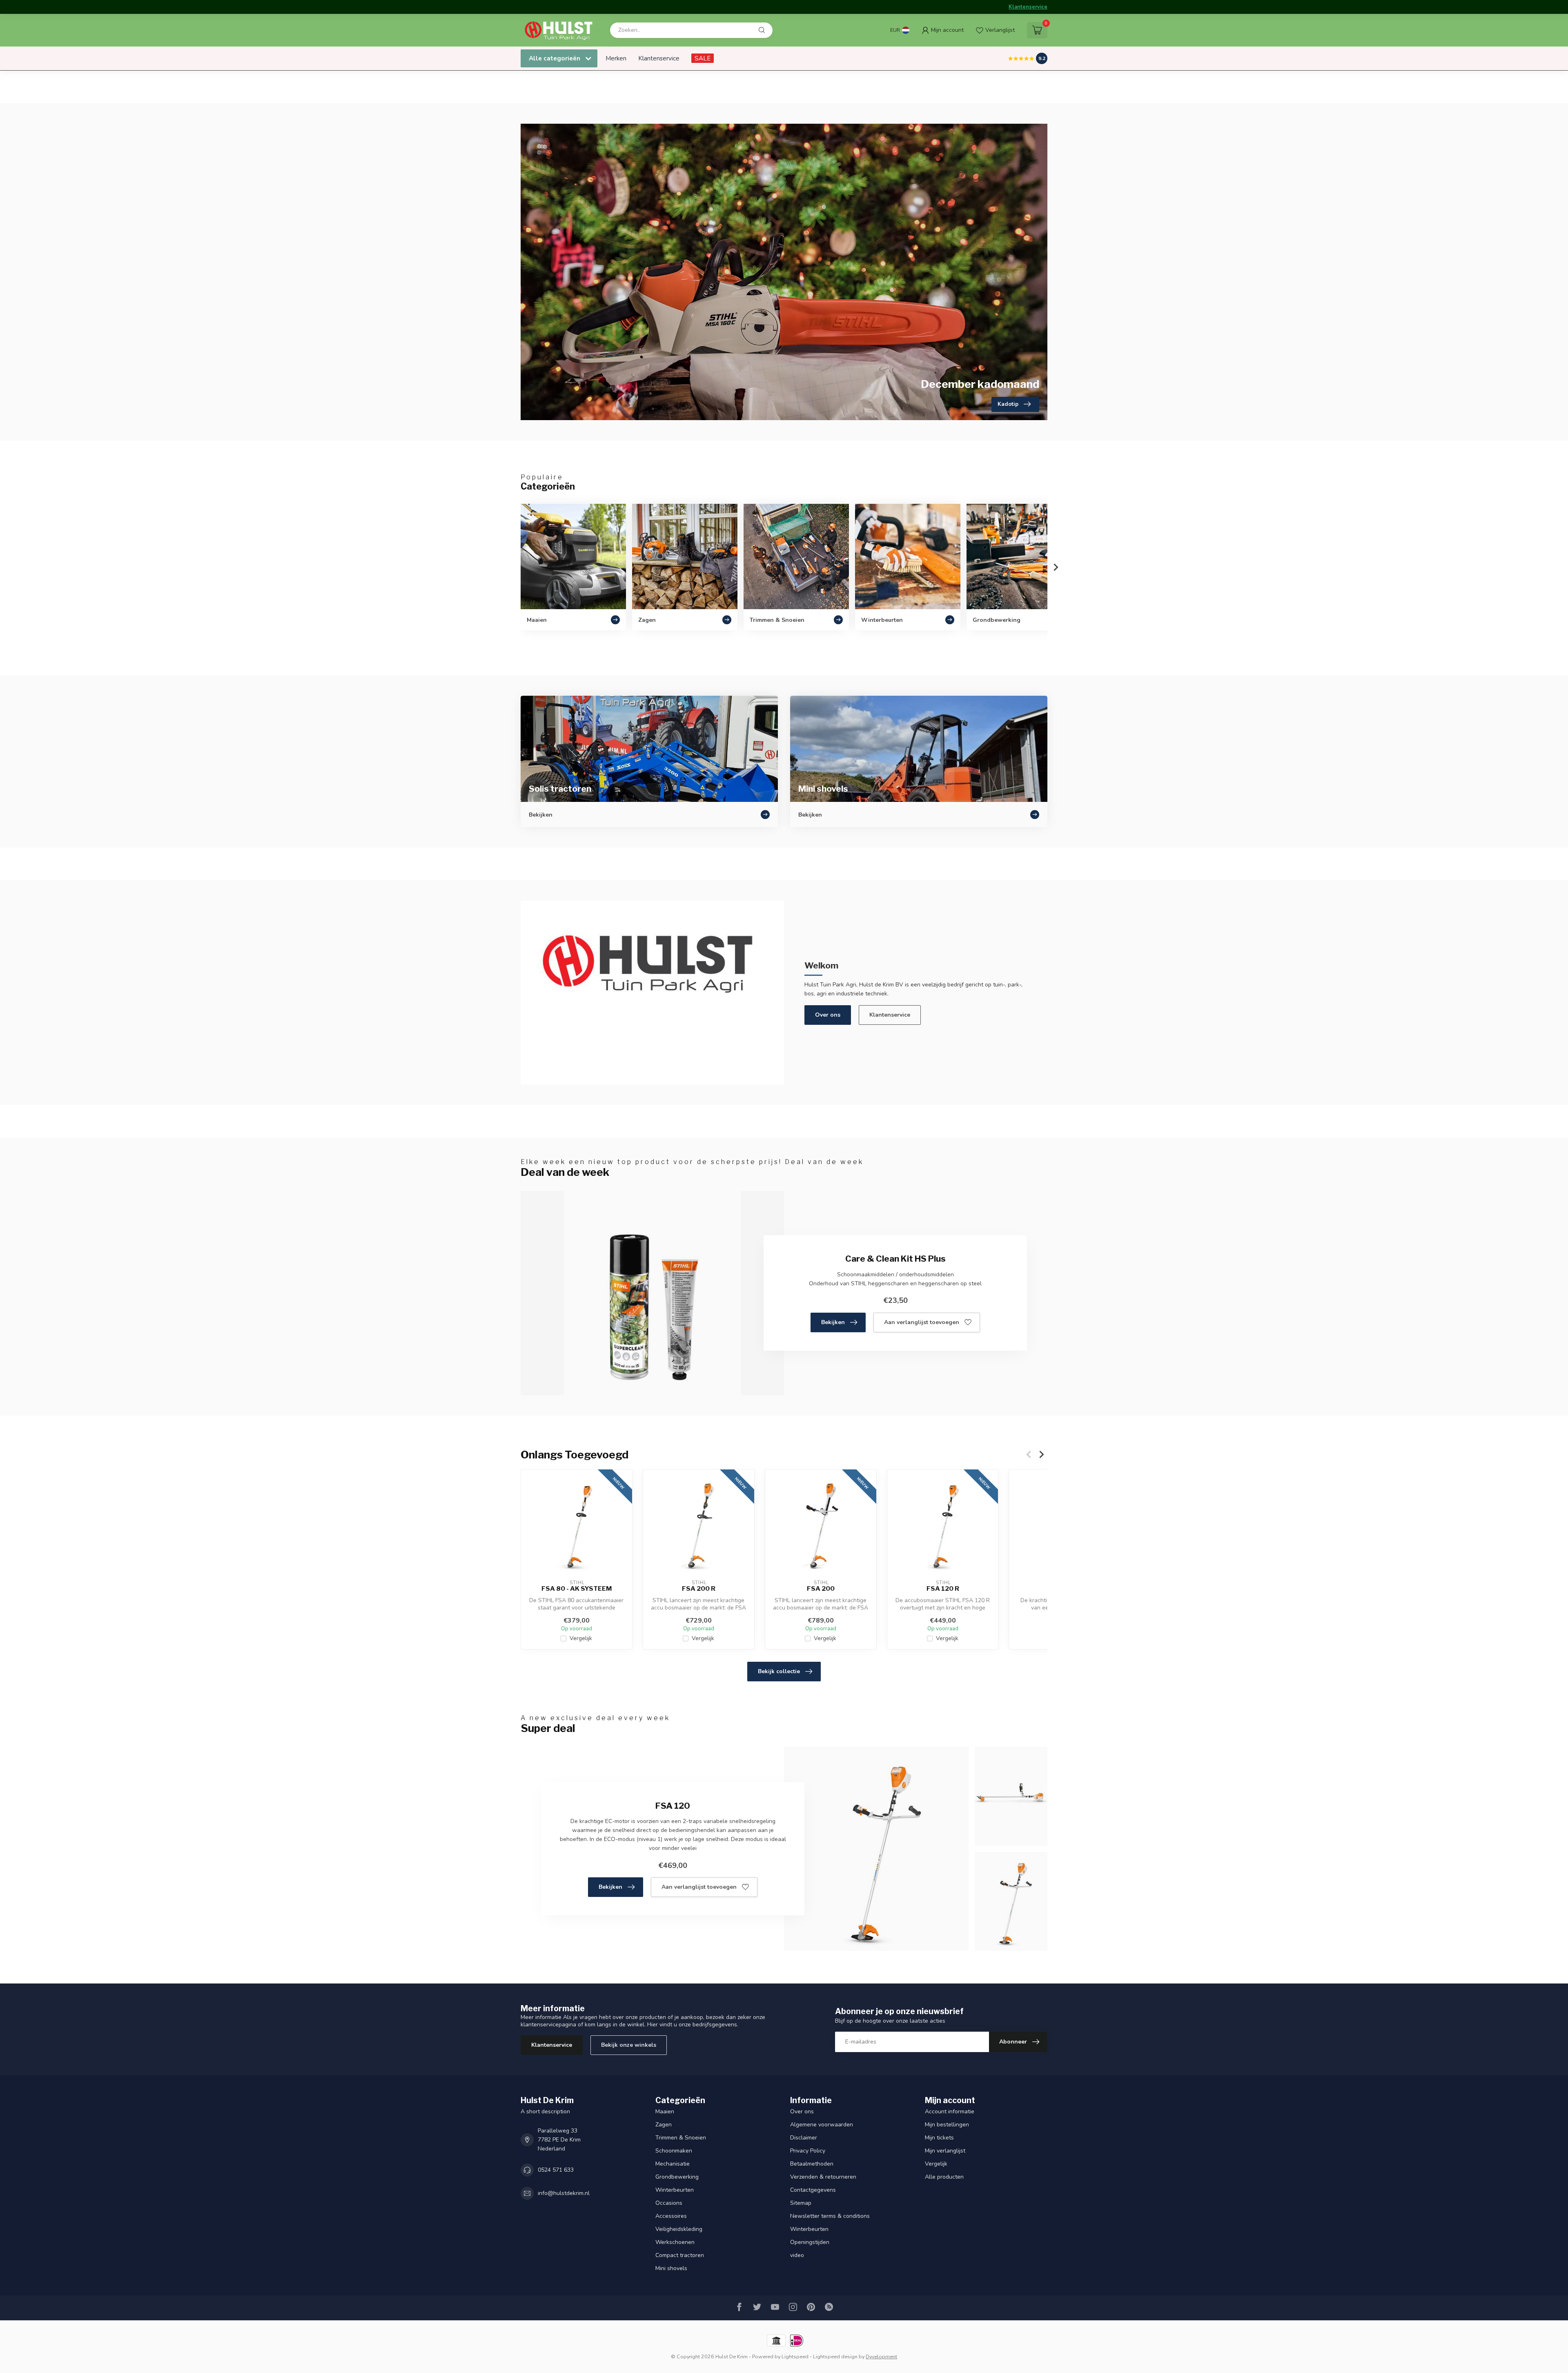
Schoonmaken (674, 2151)
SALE (703, 58)
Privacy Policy (808, 2151)
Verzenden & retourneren (823, 2177)
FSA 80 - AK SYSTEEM (577, 1589)
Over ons (828, 1015)
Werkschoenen (675, 2242)
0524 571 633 (556, 2170)
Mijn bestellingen (947, 2125)
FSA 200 (821, 1589)
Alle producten (944, 2177)
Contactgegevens (813, 2190)
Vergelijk (581, 1638)
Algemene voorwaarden (822, 2125)
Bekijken (833, 1322)
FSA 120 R (943, 1589)
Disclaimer (804, 2138)
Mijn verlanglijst (945, 2151)
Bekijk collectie (779, 1671)
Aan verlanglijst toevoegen (922, 1322)
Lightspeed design (835, 2356)
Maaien (665, 2111)
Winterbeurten (675, 2190)
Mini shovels (671, 2268)
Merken (616, 58)
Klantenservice (1028, 7)
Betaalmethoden (812, 2164)
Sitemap (801, 2203)
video (797, 2255)
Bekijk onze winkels (629, 2045)
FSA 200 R (699, 1589)
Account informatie (950, 2111)
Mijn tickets (939, 2138)
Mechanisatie (673, 2164)
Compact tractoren (680, 2255)
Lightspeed (795, 2356)
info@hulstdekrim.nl (564, 2193)
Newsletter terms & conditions (830, 2216)
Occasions (669, 2203)
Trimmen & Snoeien (681, 2138)
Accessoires (671, 2216)
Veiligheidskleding (679, 2229)
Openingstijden (810, 2242)
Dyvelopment (881, 2356)
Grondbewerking (677, 2177)
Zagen (664, 2125)
